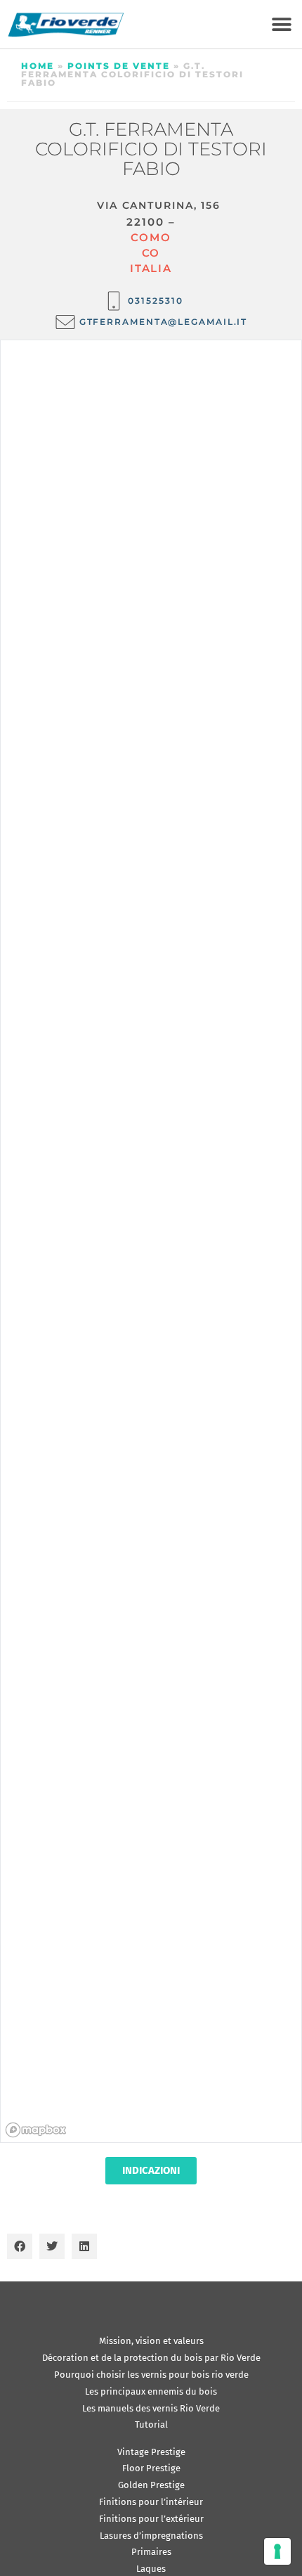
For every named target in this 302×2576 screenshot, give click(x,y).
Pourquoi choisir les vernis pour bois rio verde (151, 2375)
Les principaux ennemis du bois (151, 2391)
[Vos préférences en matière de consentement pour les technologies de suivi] (277, 2551)
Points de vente (119, 66)
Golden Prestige (151, 2485)
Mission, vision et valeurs (151, 2341)
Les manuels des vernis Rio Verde (151, 2408)
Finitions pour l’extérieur (151, 2519)
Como (151, 237)
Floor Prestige (151, 2468)
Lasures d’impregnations (151, 2536)
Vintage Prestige (151, 2452)
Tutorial (151, 2424)
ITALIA (151, 268)
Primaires (151, 2552)
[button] (281, 24)
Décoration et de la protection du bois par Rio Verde (151, 2358)
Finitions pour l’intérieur (151, 2502)
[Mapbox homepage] (36, 2130)
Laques (151, 2569)
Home (38, 66)
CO (151, 253)
